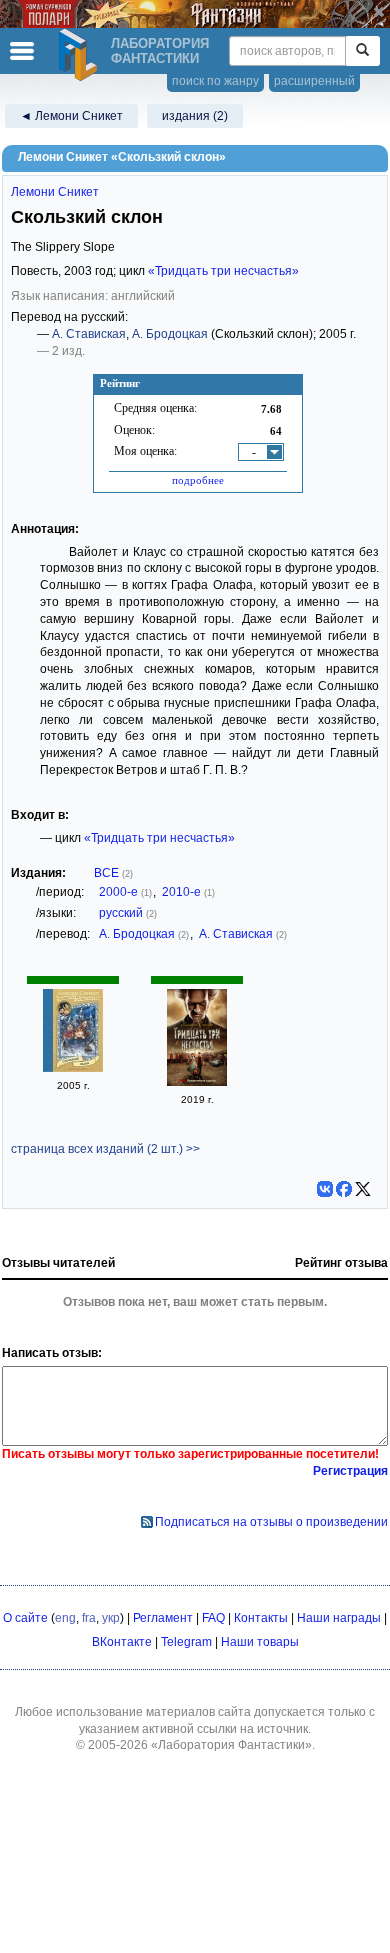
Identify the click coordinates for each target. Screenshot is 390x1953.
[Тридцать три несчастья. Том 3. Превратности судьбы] (197, 1082)
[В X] (363, 1189)
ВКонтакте (122, 1642)
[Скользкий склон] (73, 1068)
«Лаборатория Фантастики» (231, 1745)
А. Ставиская (89, 334)
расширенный (314, 81)
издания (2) (195, 116)
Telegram (186, 1642)
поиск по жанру (215, 81)
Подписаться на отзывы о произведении (271, 1522)
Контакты (261, 1618)
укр (111, 1618)
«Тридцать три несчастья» (223, 271)
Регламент (163, 1618)
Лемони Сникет (55, 192)
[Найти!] (362, 51)
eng (65, 1618)
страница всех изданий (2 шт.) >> (105, 1149)
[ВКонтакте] (325, 1189)
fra (89, 1618)
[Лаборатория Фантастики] (81, 55)
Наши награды (339, 1618)
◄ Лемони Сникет (71, 116)
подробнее (198, 480)
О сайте (25, 1618)
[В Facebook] (344, 1189)
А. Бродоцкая (170, 334)
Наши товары (260, 1642)
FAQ (213, 1618)
